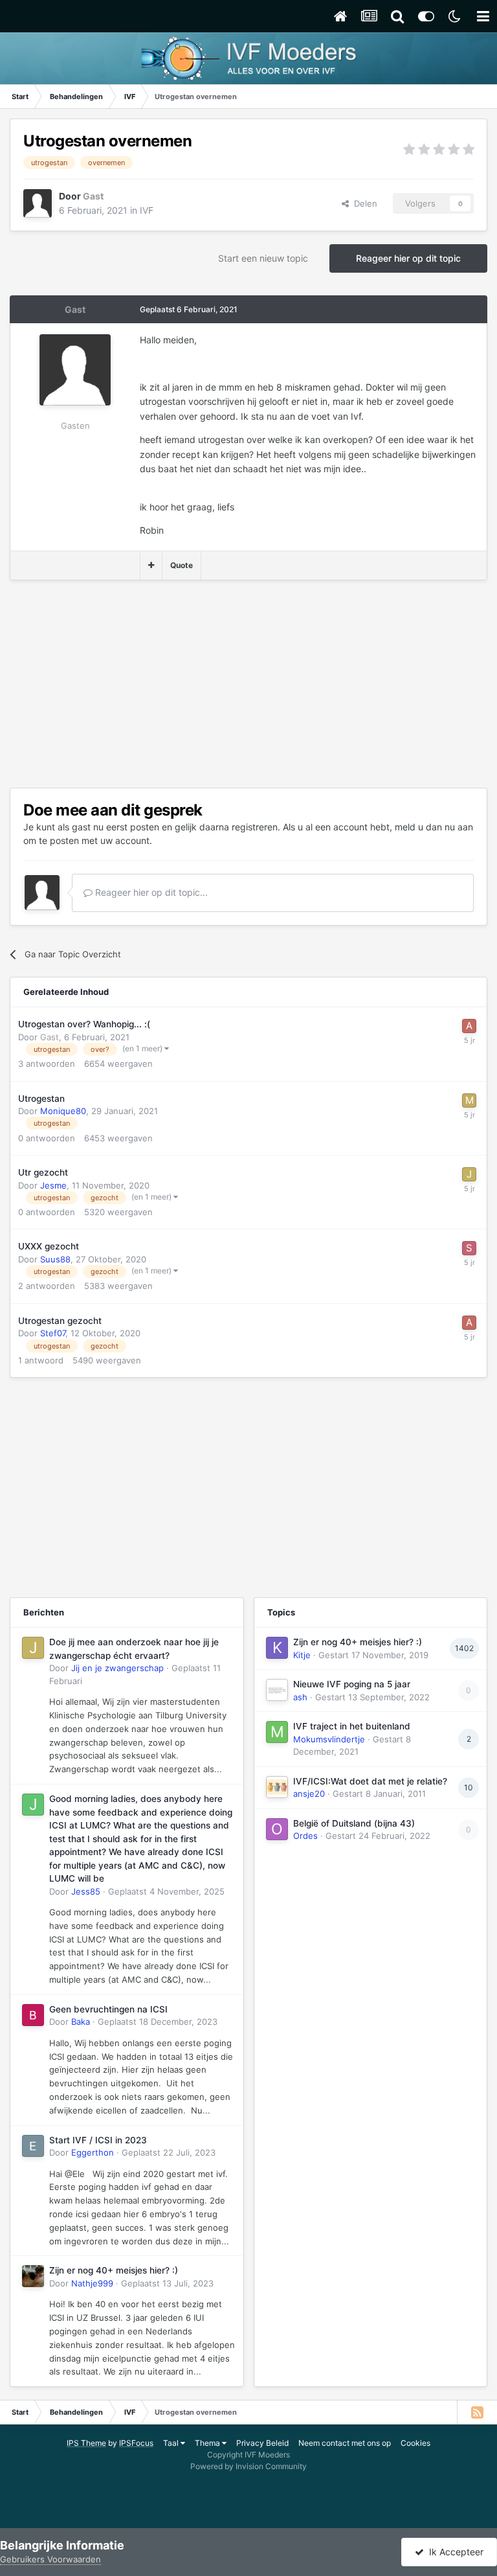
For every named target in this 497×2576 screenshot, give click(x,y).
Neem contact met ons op (345, 2443)
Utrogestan (41, 1099)
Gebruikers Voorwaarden (50, 2559)
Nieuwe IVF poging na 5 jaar (352, 1684)
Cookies (415, 2443)
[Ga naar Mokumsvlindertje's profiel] (277, 1732)
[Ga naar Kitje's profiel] (277, 1648)
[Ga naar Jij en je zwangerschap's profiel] (33, 1648)
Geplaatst (166, 1891)
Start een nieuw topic (263, 258)
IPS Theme (86, 2443)
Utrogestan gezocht (60, 1321)
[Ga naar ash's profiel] (277, 1690)
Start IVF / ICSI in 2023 (98, 2140)
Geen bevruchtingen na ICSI (108, 2009)
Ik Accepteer (454, 2552)
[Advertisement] (161, 684)
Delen (363, 203)
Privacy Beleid (262, 2443)
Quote (182, 565)
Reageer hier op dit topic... (150, 892)
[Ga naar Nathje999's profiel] (33, 2276)
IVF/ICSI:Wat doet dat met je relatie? (370, 1781)
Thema (208, 2443)
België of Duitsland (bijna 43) (354, 1823)
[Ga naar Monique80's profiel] (469, 1100)
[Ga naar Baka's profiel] (33, 2015)
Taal (172, 2443)
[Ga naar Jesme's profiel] (469, 1174)
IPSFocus (136, 2443)
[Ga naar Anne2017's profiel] (469, 1026)
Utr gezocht (43, 1172)
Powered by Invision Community (248, 2466)
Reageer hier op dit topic (408, 258)
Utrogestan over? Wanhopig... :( (84, 1024)
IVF (147, 210)
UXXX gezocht (49, 1246)
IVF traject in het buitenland (352, 1726)
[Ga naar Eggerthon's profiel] (33, 2146)
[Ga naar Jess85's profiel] (33, 1805)
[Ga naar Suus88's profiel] (469, 1248)
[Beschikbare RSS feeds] (477, 2412)
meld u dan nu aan (434, 827)
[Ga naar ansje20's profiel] (277, 1787)
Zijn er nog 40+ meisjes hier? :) (114, 2270)
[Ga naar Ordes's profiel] (277, 1829)
